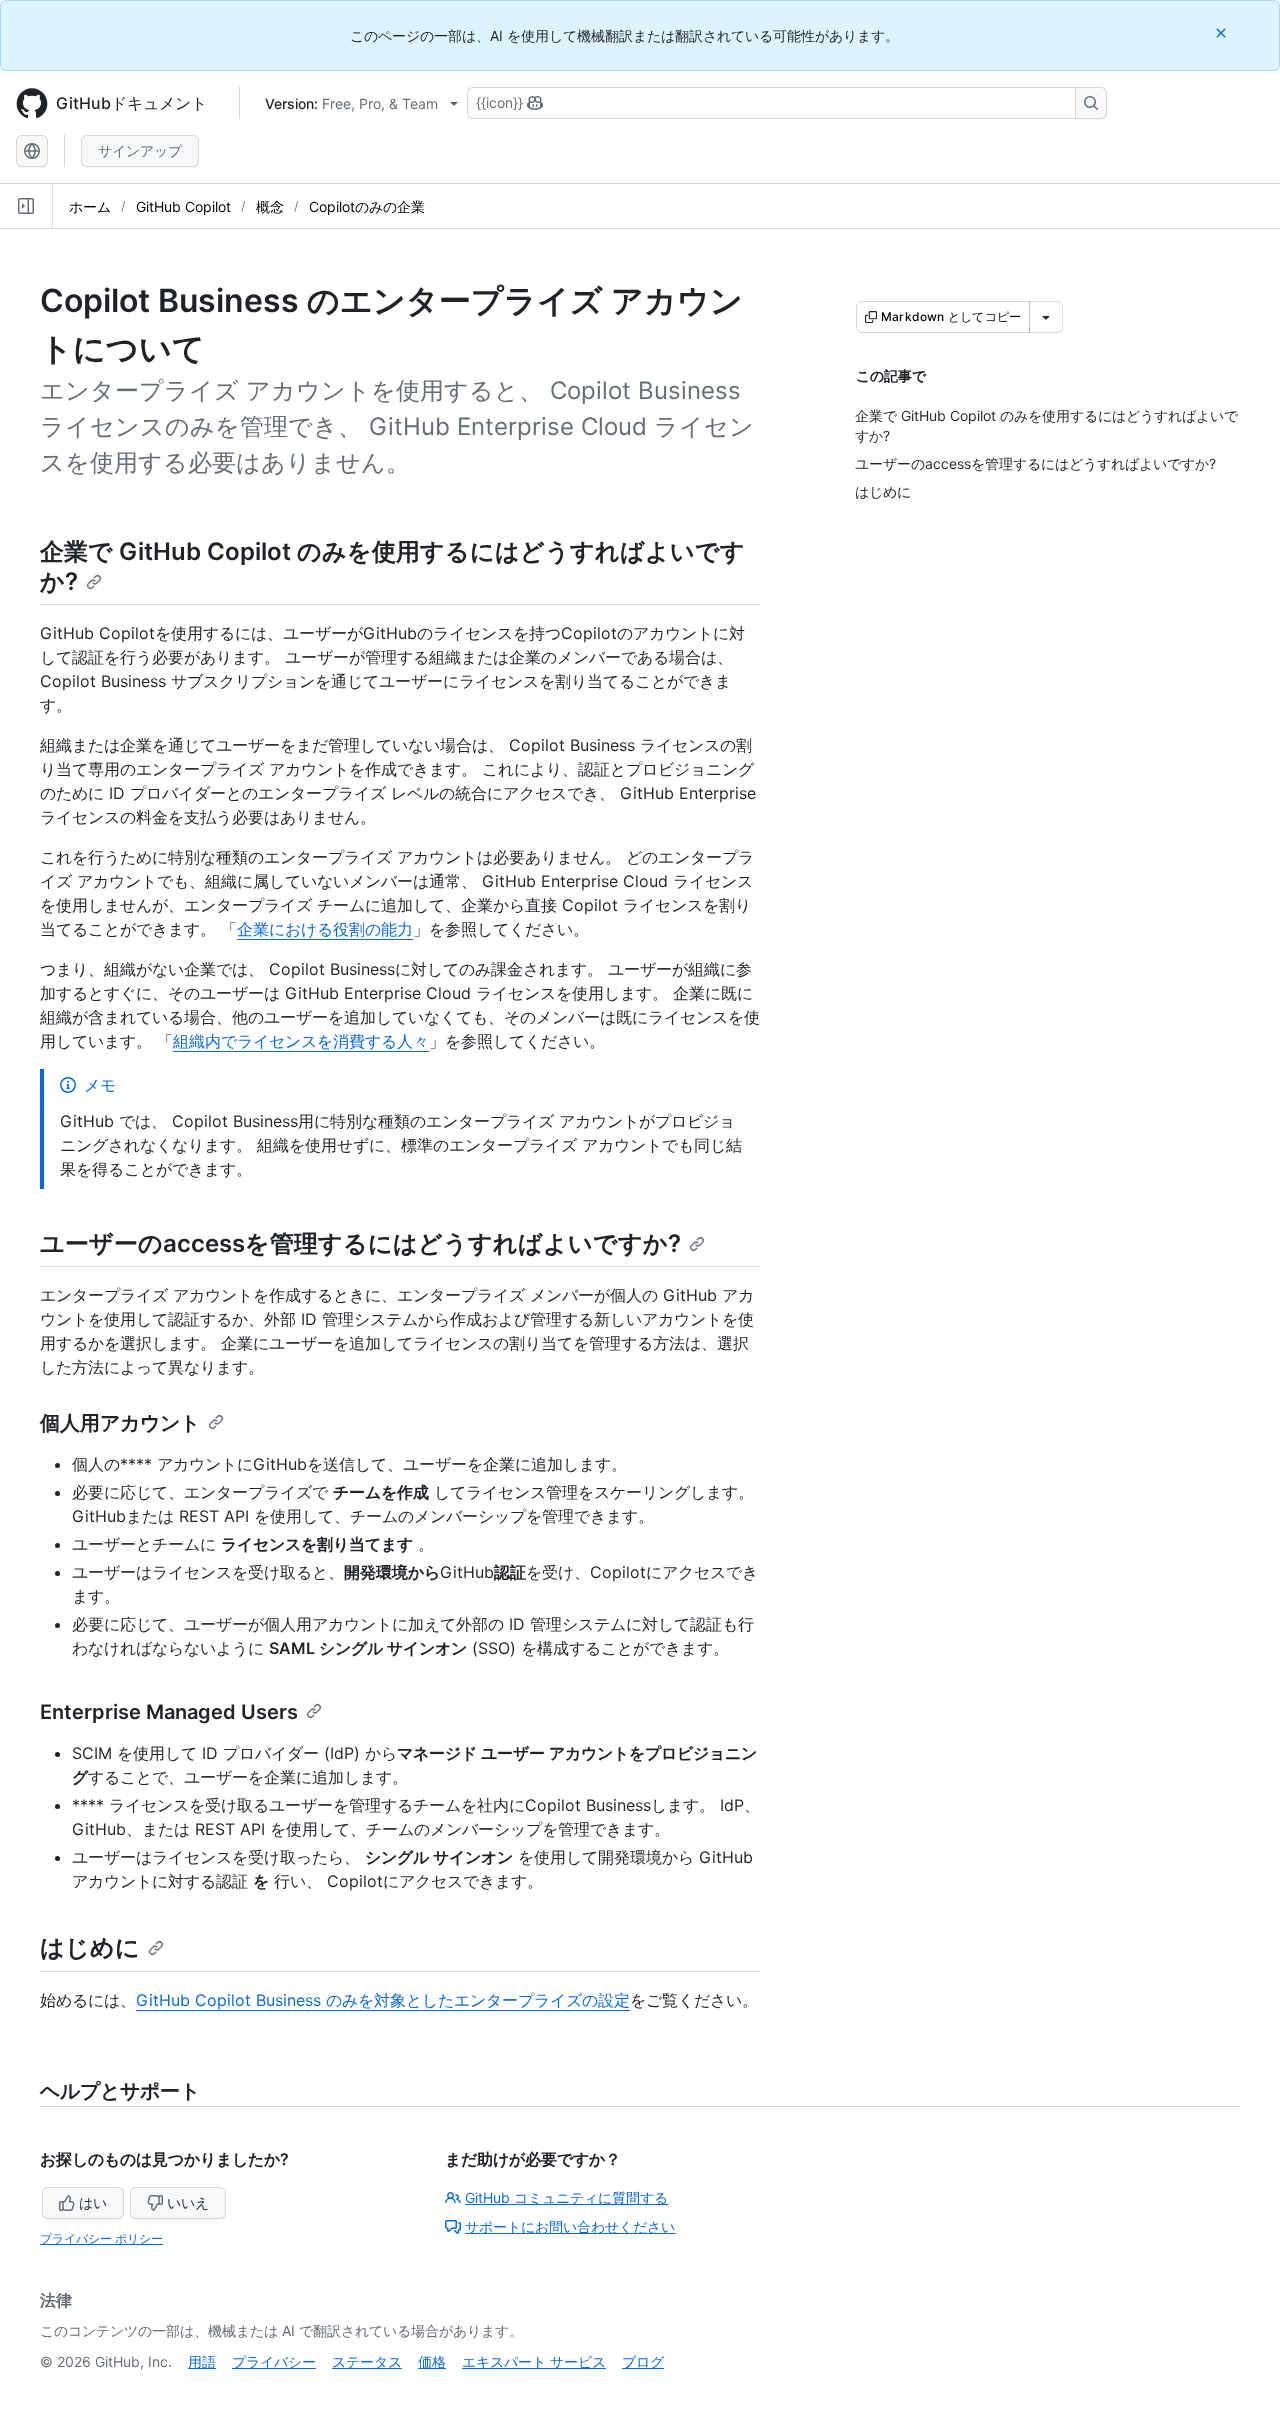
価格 (432, 2361)
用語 (202, 2361)
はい (93, 2202)
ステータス (367, 2361)
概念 (270, 206)
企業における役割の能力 (325, 929)
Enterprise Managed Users (169, 1712)
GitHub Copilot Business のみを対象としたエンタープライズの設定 (383, 2000)
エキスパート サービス (534, 2361)
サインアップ (140, 150)
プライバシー (274, 2361)
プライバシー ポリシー (101, 2238)
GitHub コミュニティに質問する (566, 2197)
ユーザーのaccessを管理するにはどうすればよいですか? (360, 1243)
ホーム (90, 206)
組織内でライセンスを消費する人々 (301, 1041)
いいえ (188, 2202)
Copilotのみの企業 (367, 206)
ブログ (643, 2361)
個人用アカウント (120, 1423)
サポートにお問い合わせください (570, 2226)
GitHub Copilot (183, 206)
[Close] (1223, 32)
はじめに (90, 1947)
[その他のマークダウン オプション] (1046, 317)
